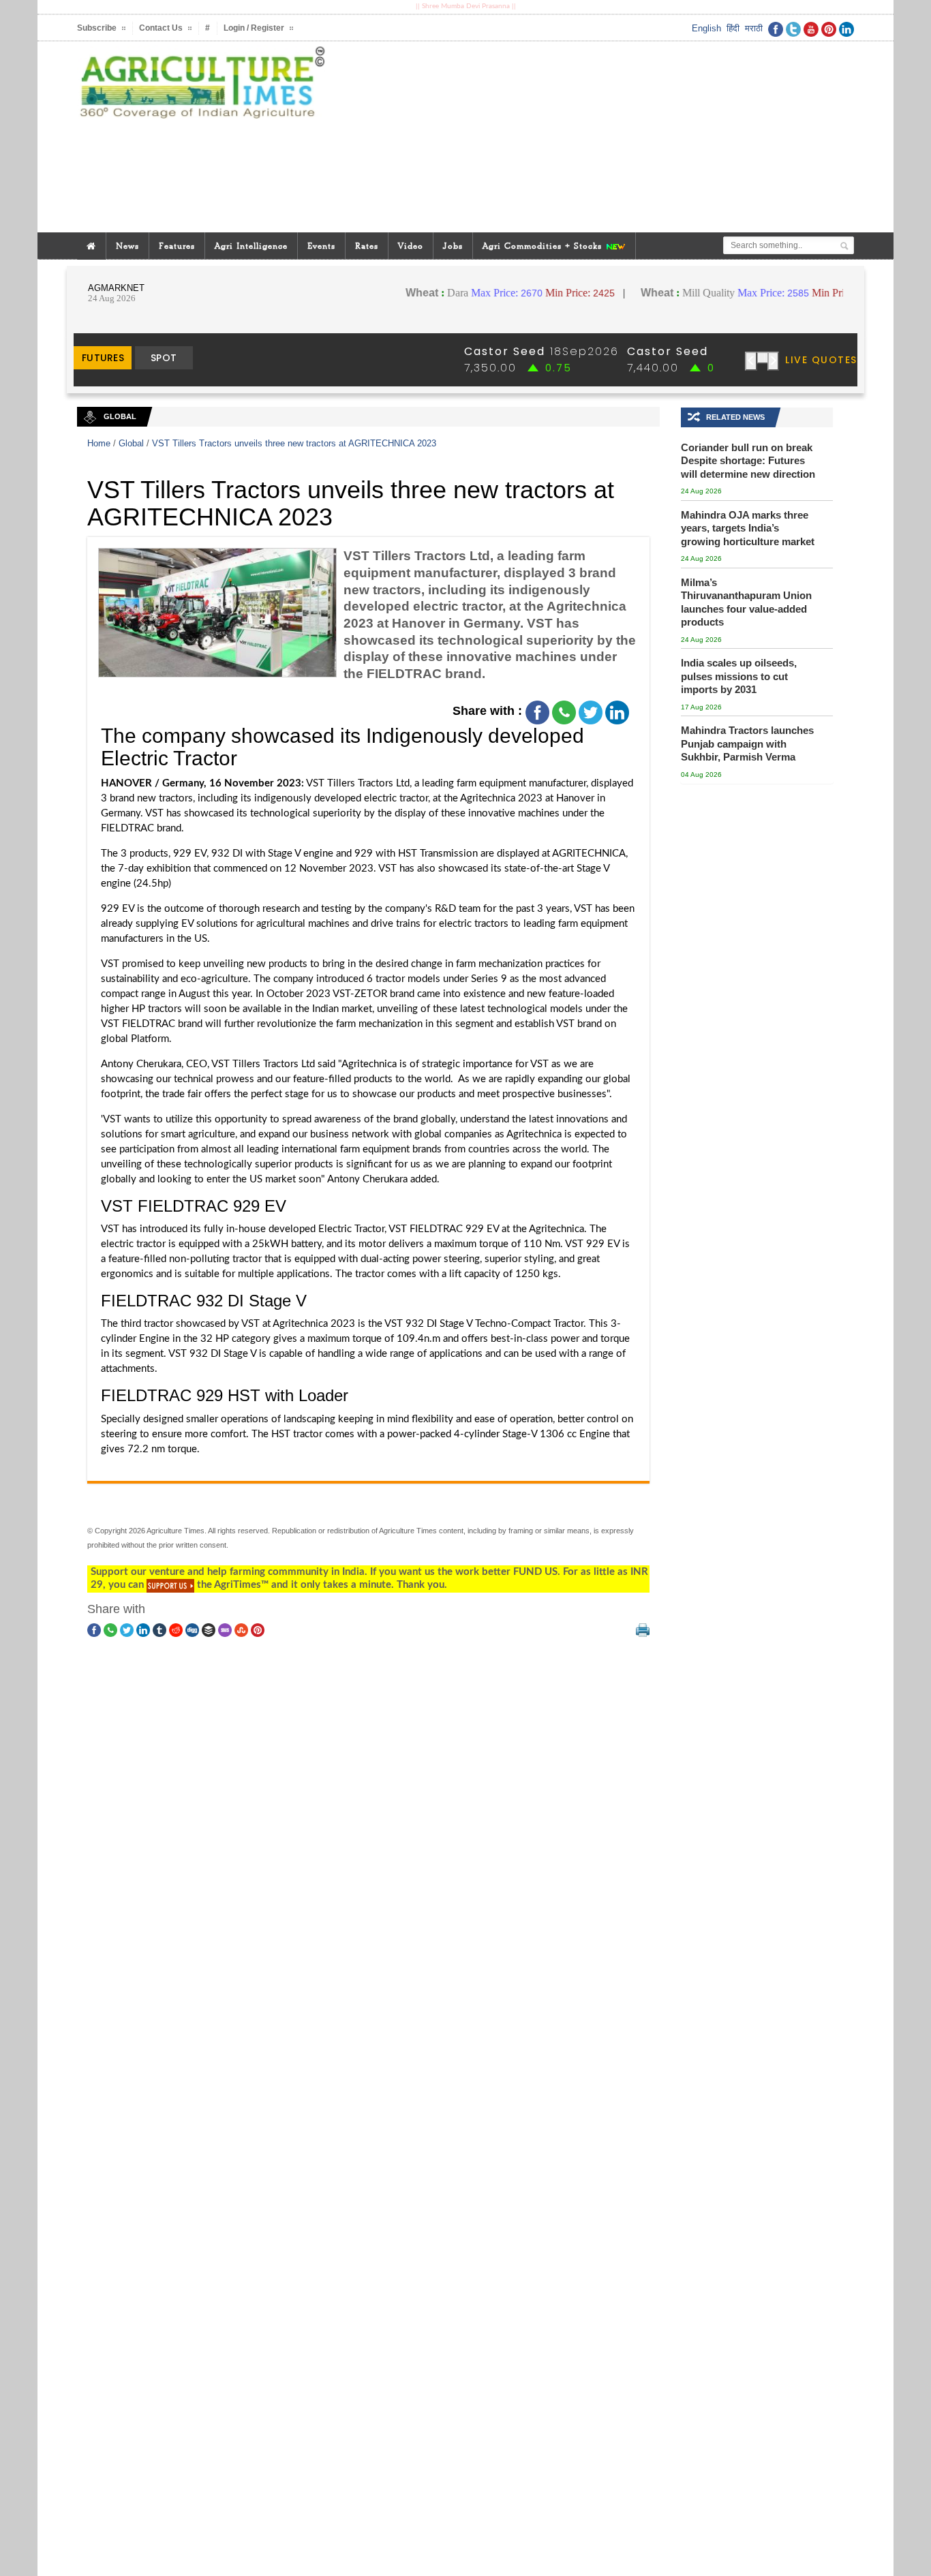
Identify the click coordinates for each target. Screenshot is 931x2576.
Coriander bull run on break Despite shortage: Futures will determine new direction (748, 461)
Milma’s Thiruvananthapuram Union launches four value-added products (746, 602)
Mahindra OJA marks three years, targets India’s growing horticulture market (748, 528)
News (127, 246)
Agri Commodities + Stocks (544, 246)
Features (177, 246)
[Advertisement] (598, 137)
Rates (367, 246)
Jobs (453, 246)
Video (411, 246)
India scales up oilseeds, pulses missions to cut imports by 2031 (739, 676)
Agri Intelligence (251, 246)
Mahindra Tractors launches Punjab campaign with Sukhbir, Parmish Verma (747, 743)
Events (321, 246)
